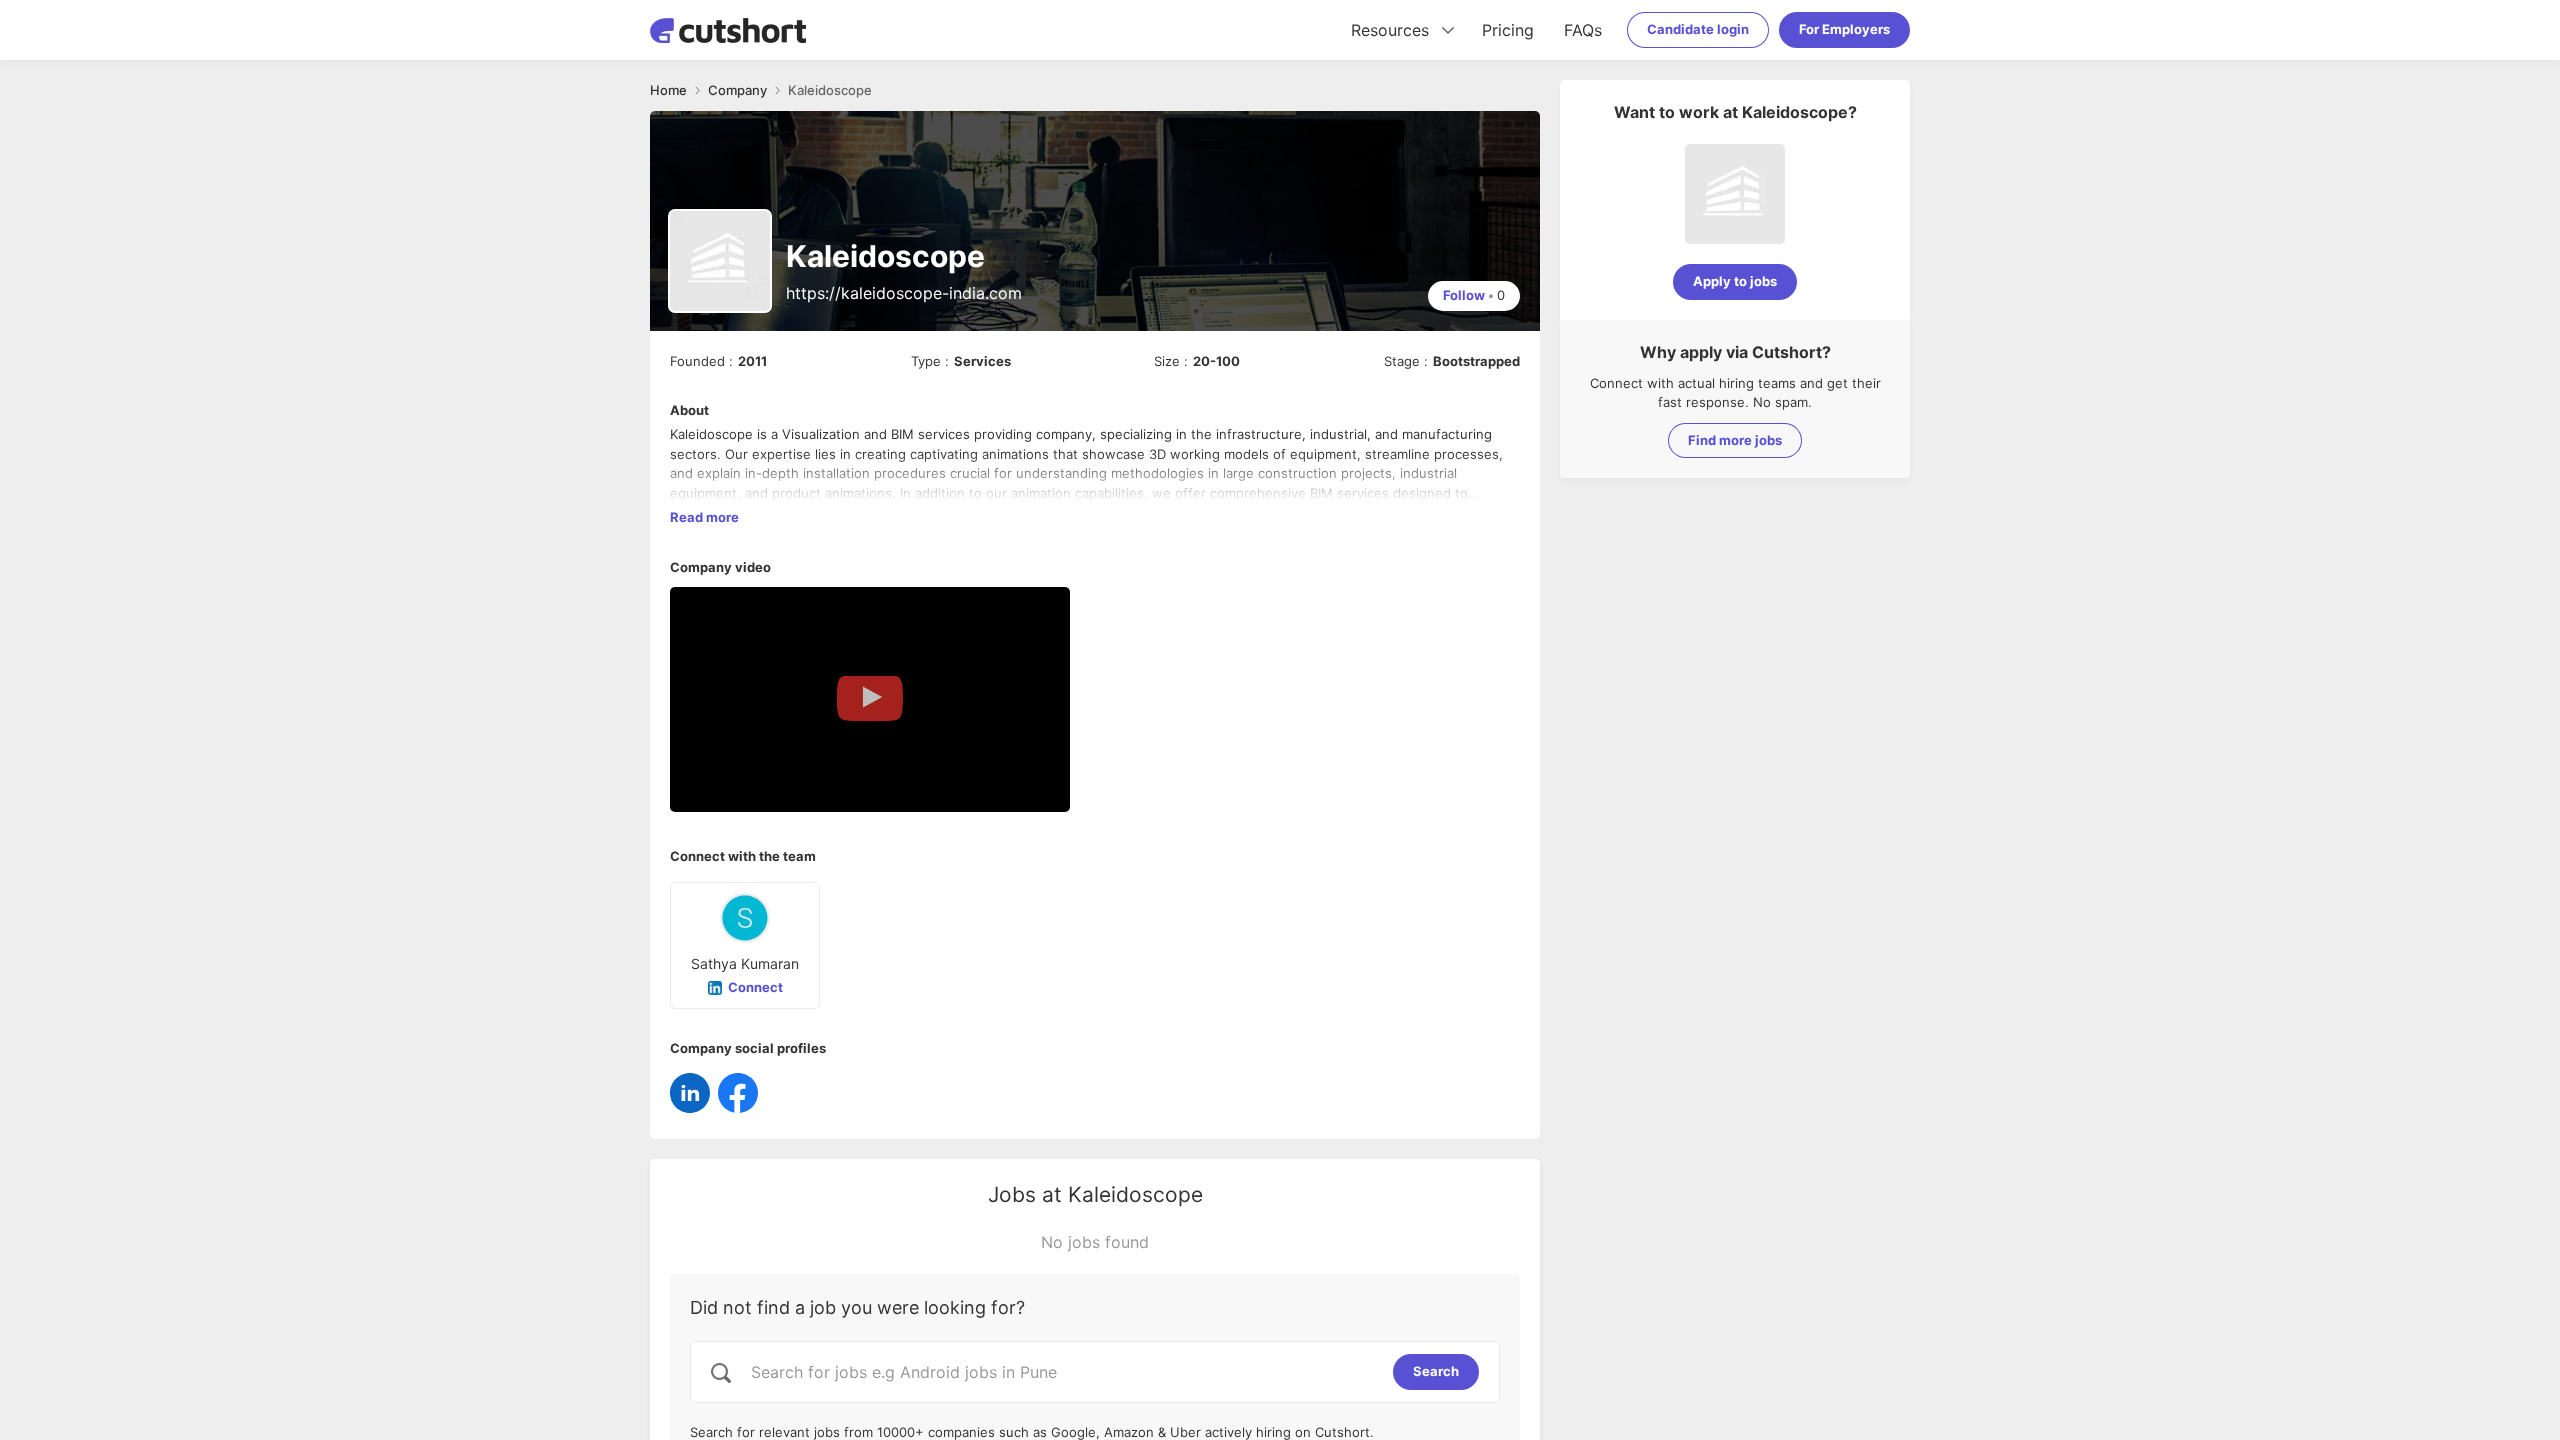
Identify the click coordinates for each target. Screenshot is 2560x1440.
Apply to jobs (1735, 281)
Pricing (1508, 30)
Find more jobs (1735, 440)
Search (1436, 1371)
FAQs (1583, 30)
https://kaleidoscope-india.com (904, 293)
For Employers (1844, 29)
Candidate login (1698, 29)
